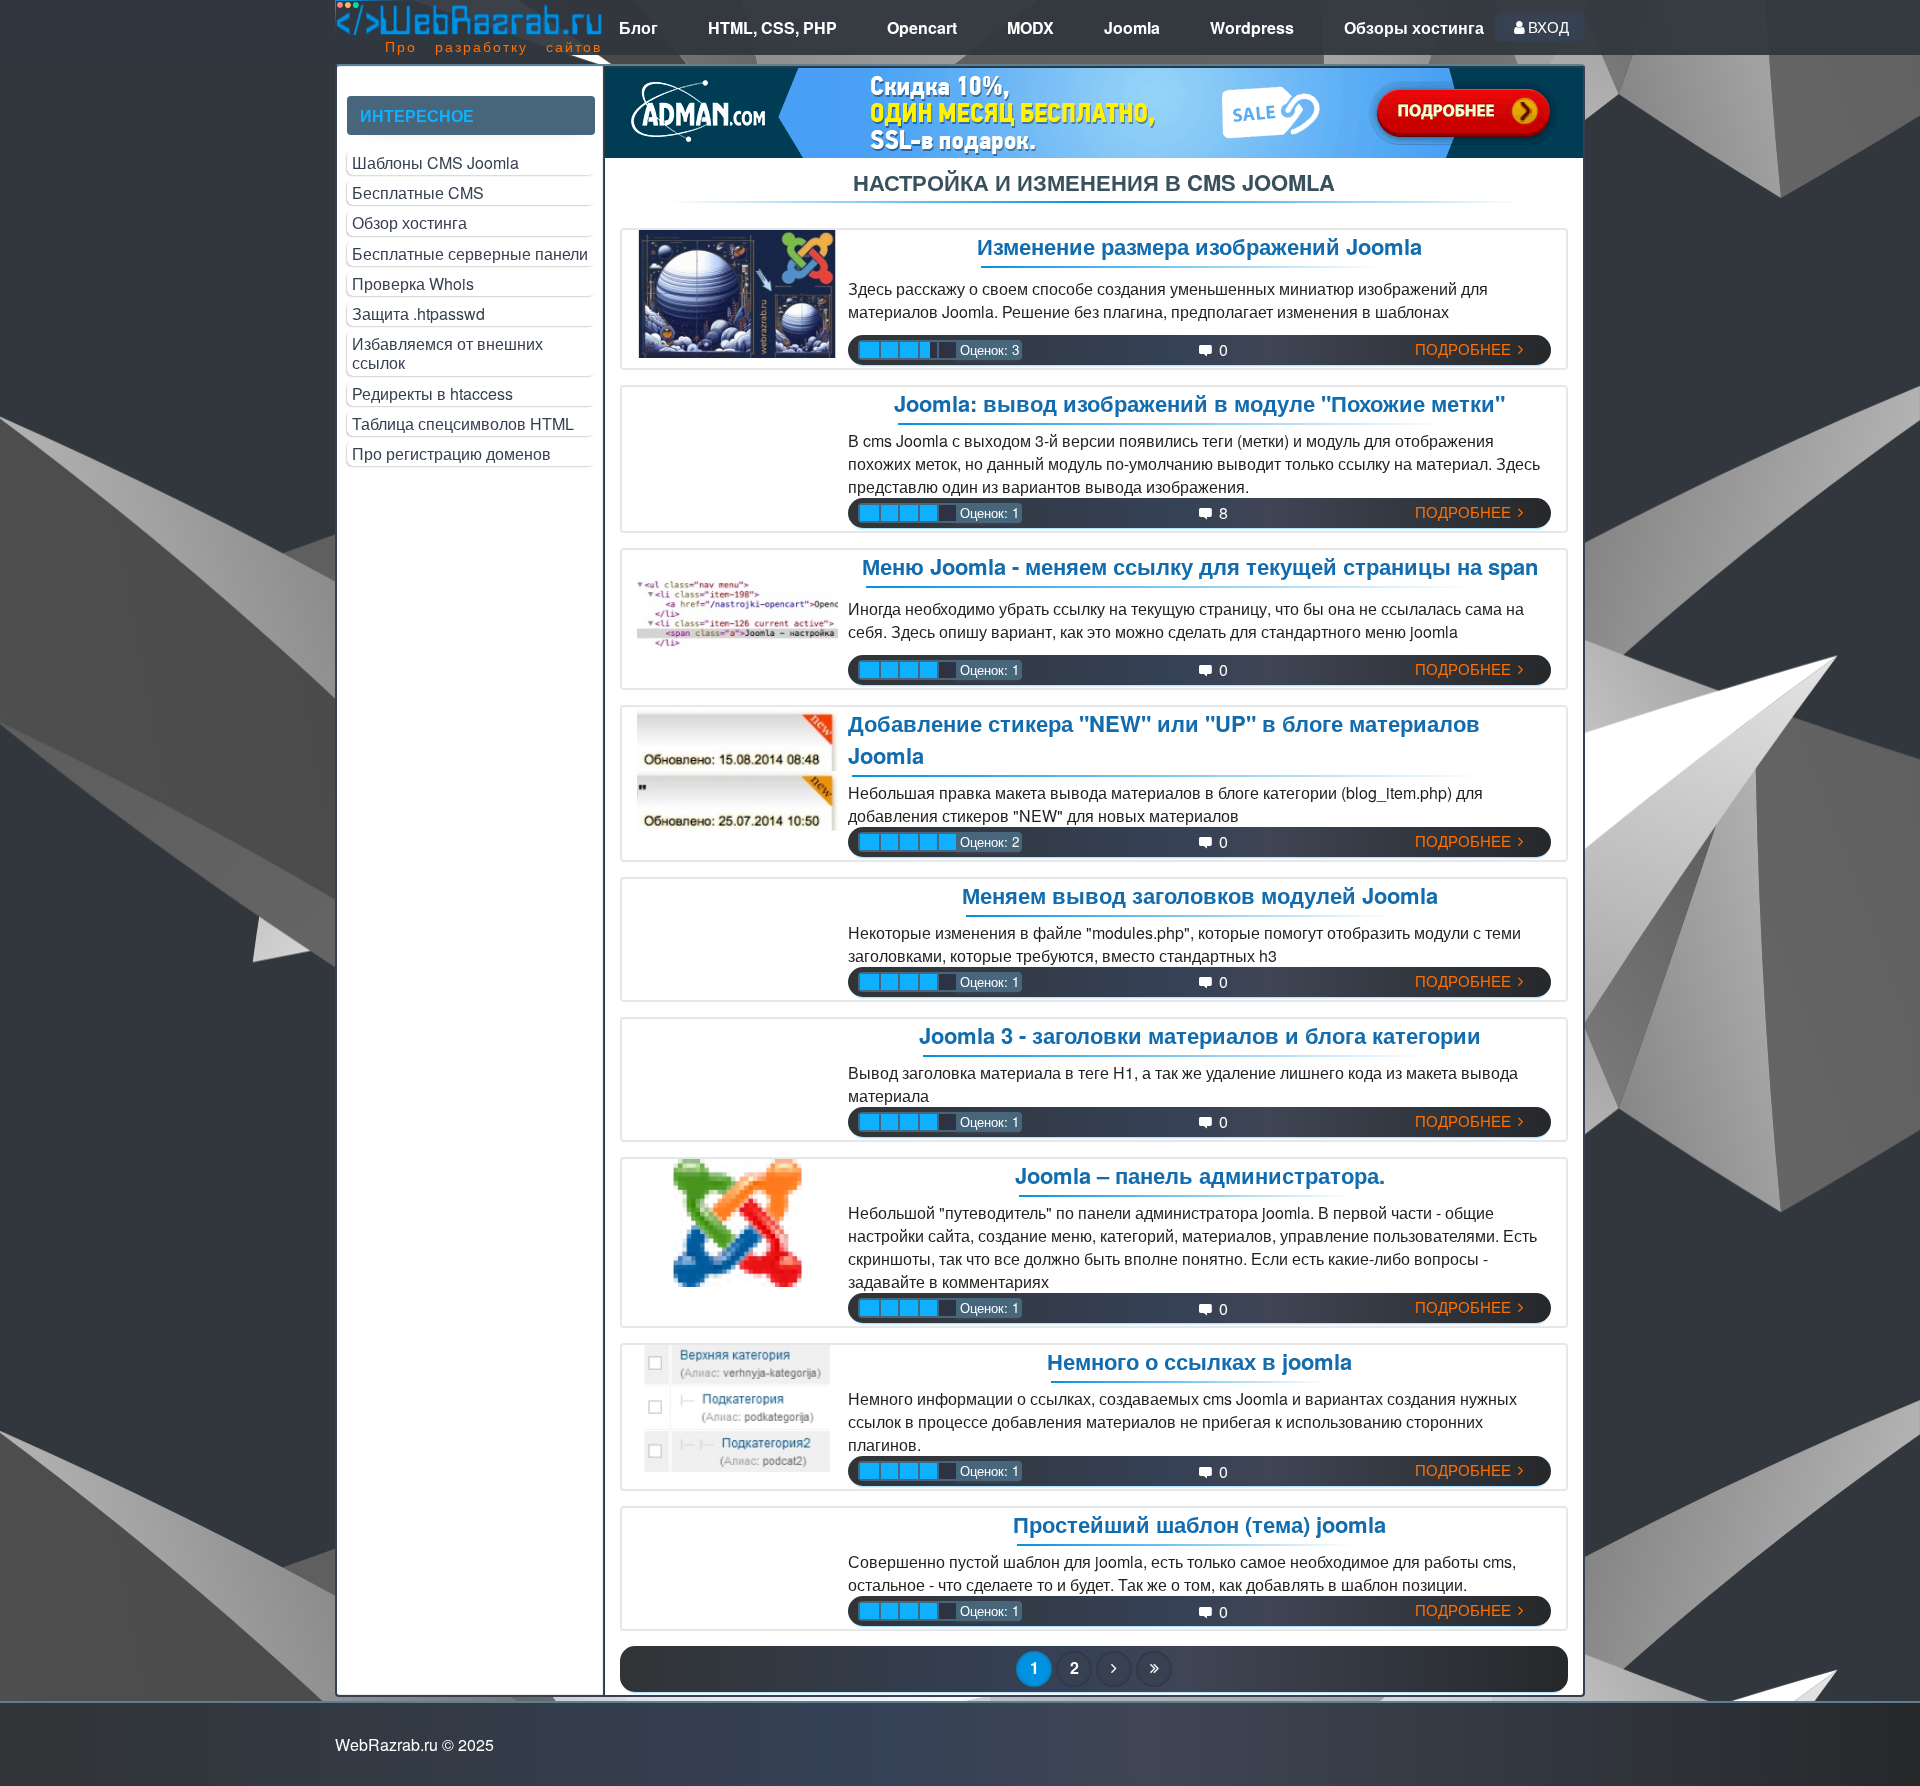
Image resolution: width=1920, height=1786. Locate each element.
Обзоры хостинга (1414, 27)
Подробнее (1465, 348)
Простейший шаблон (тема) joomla (1199, 1524)
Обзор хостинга (409, 222)
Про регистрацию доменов (451, 453)
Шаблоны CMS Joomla (435, 162)
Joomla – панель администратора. (1200, 1175)
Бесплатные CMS (418, 192)
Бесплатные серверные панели (470, 253)
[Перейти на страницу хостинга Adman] (1094, 112)
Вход (1548, 26)
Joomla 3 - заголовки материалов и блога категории (1200, 1035)
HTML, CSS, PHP (772, 27)
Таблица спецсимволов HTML (463, 423)
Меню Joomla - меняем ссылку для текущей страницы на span (1200, 566)
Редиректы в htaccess (432, 393)
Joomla (1132, 27)
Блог (638, 27)
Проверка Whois (413, 283)
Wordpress (1252, 27)
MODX (1030, 27)
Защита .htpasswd (418, 313)
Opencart (922, 27)
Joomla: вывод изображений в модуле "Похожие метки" (1199, 403)
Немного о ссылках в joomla (1199, 1361)
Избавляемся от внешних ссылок (447, 353)
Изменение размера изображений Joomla (1199, 246)
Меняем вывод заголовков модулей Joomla (1200, 895)
